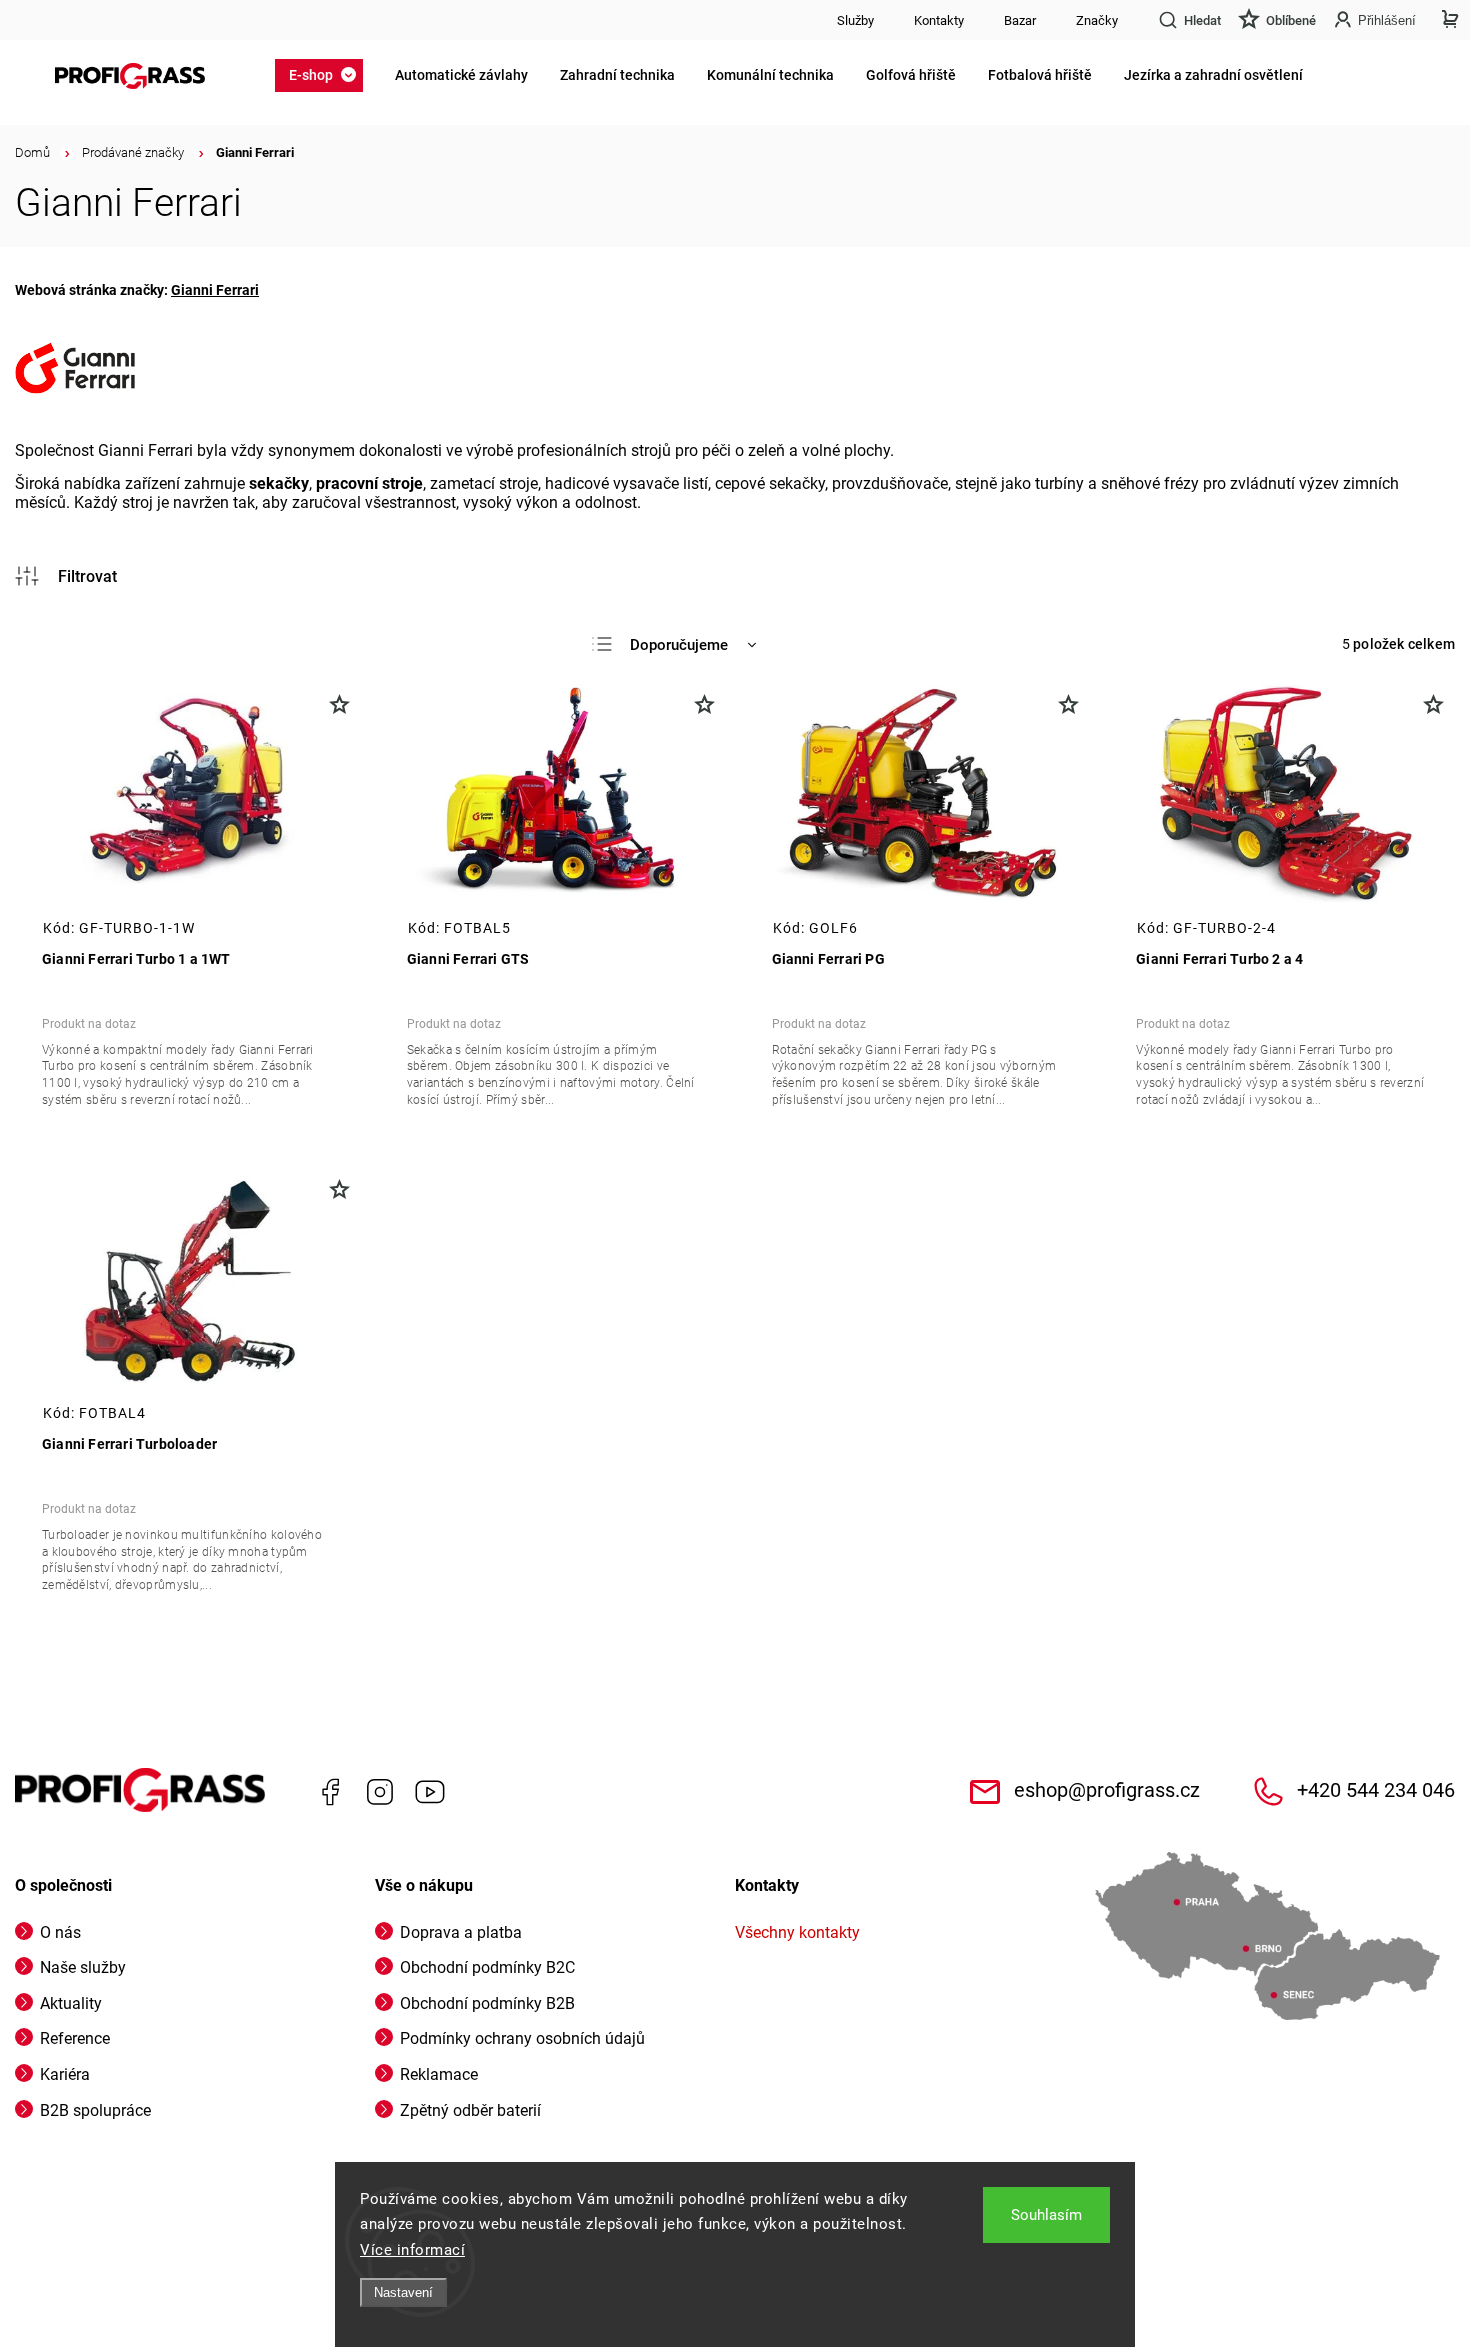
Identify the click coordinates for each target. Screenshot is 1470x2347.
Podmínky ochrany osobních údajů (522, 2038)
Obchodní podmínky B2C (487, 1967)
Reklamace (439, 2074)
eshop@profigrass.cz (1107, 1790)
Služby (855, 20)
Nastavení (403, 2292)
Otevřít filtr (66, 576)
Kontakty (939, 20)
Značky (1097, 20)
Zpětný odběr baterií (470, 2110)
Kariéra (65, 2074)
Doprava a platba (461, 1932)
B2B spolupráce (95, 2110)
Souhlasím (1046, 2215)
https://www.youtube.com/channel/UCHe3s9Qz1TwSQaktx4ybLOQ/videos (430, 1792)
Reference (75, 2038)
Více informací (412, 2250)
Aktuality (71, 2003)
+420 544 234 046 (1376, 1790)
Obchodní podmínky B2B (487, 2003)
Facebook (330, 1792)
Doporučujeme (679, 645)
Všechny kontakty (797, 1932)
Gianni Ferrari (215, 290)
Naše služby (83, 1967)
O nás (60, 1932)
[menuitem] (325, 75)
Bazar (1020, 20)
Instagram (380, 1792)
